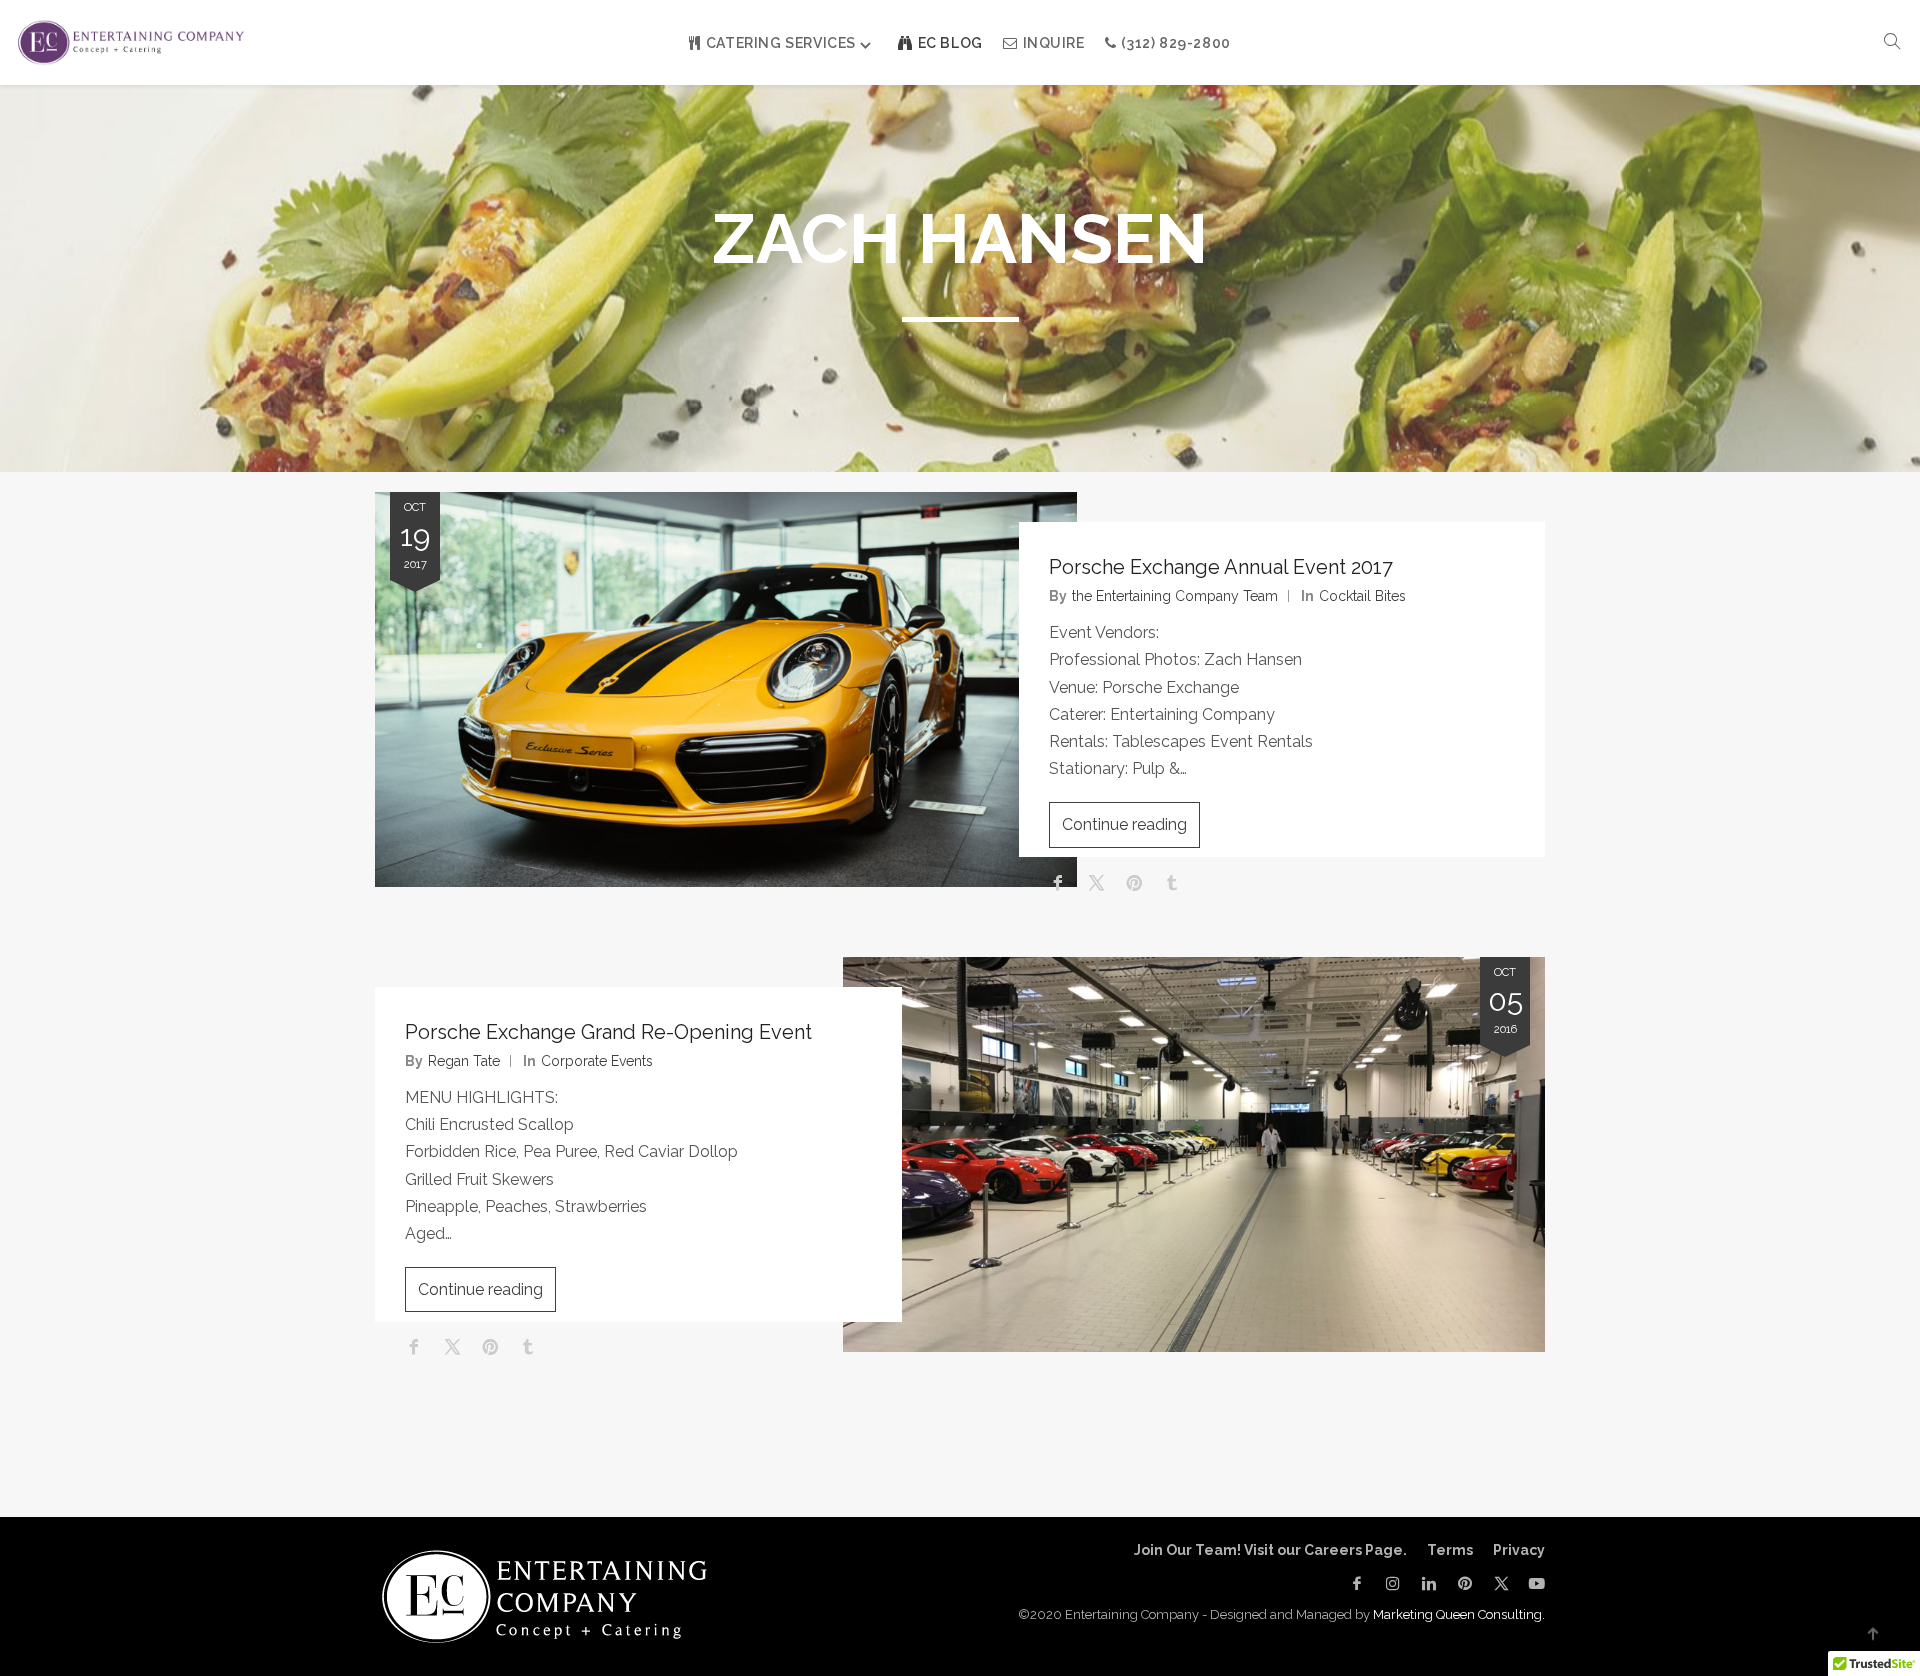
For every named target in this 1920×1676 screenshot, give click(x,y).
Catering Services (781, 43)
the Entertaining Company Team (1175, 596)
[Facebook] (1357, 1583)
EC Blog (950, 43)
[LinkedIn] (1429, 1583)
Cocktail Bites (1362, 596)
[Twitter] (1501, 1583)
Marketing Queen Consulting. (1459, 1614)
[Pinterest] (1465, 1583)
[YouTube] (1532, 1583)
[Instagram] (1393, 1583)
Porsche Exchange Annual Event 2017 (1221, 567)
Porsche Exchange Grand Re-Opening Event (608, 1032)
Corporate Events (597, 1061)
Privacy (1519, 1550)
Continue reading (1124, 824)
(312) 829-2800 (1175, 43)
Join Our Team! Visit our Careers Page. (1270, 1550)
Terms (1450, 1550)
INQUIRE (1054, 43)
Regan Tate (464, 1061)
